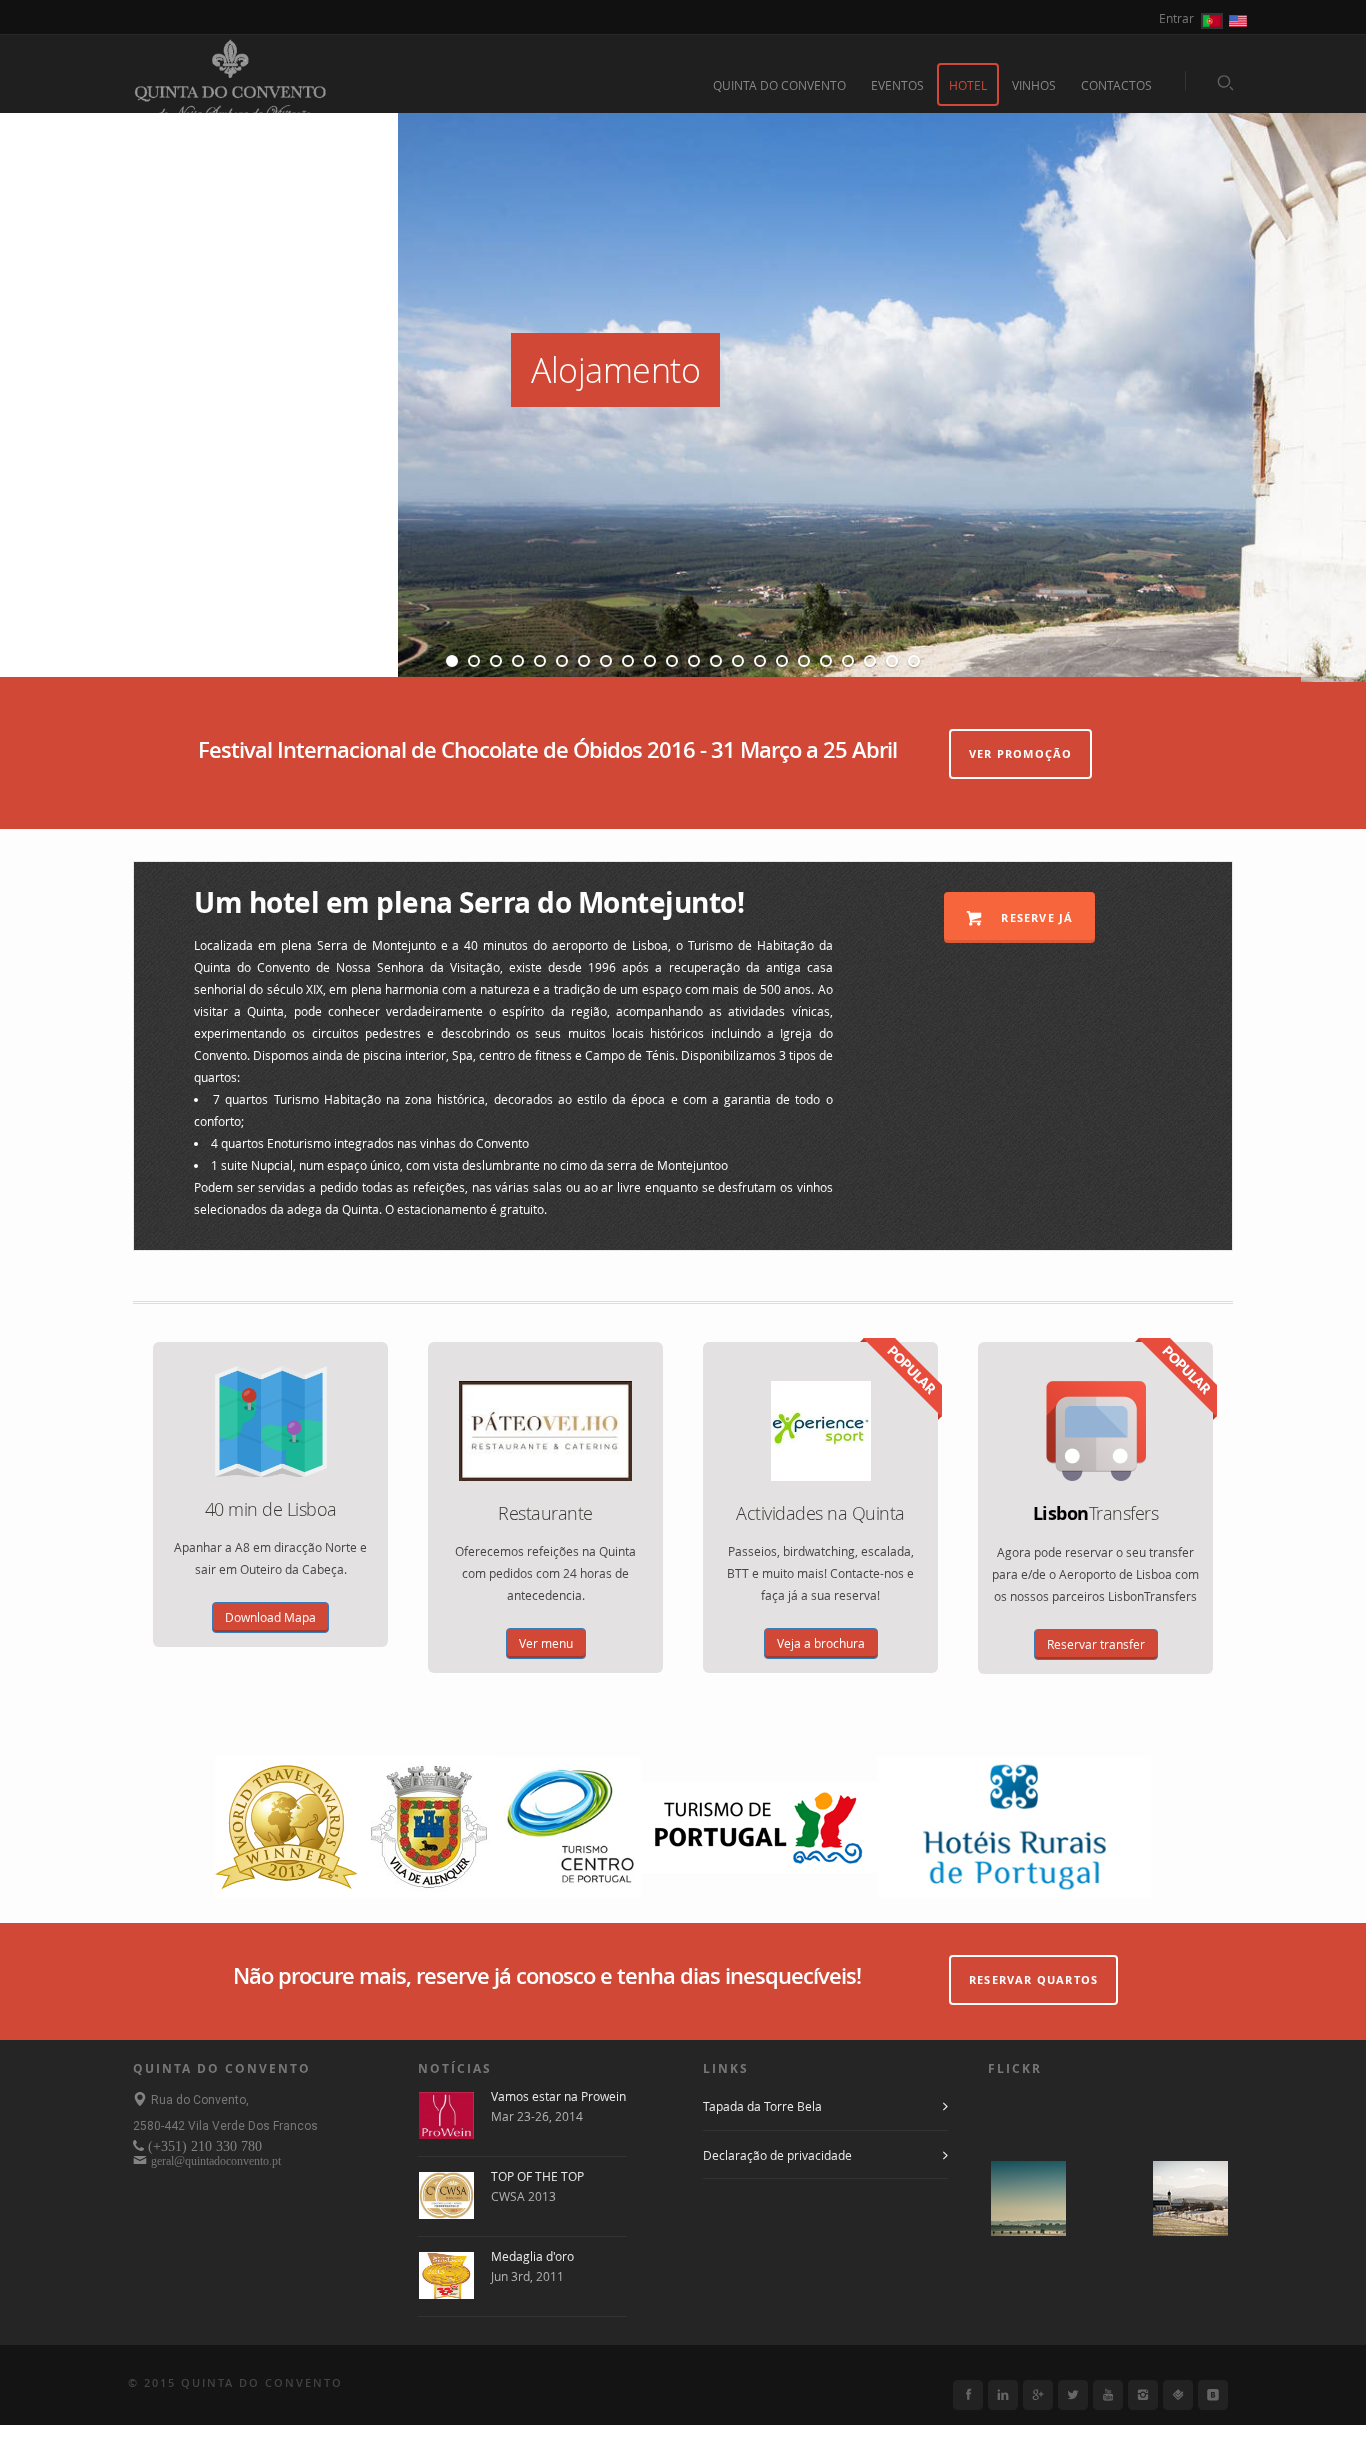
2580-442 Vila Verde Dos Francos (225, 2126)
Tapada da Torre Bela (762, 2106)
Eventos (897, 85)
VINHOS (1034, 85)
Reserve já (1035, 917)
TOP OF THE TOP (537, 2176)
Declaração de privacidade (777, 2155)
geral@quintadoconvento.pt (216, 2161)
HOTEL (968, 85)
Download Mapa (270, 1617)
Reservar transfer (1096, 1644)
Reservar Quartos (1033, 1979)
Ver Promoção (1020, 753)
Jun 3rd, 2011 (527, 2276)
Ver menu (546, 1643)
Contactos (1116, 85)
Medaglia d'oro (532, 2256)
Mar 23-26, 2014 (537, 2116)
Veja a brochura (821, 1643)
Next (1318, 379)
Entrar (1176, 18)
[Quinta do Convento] (230, 87)
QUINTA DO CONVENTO (779, 85)
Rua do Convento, (200, 2100)
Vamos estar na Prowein (558, 2096)
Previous (27, 379)
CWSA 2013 (523, 2196)
